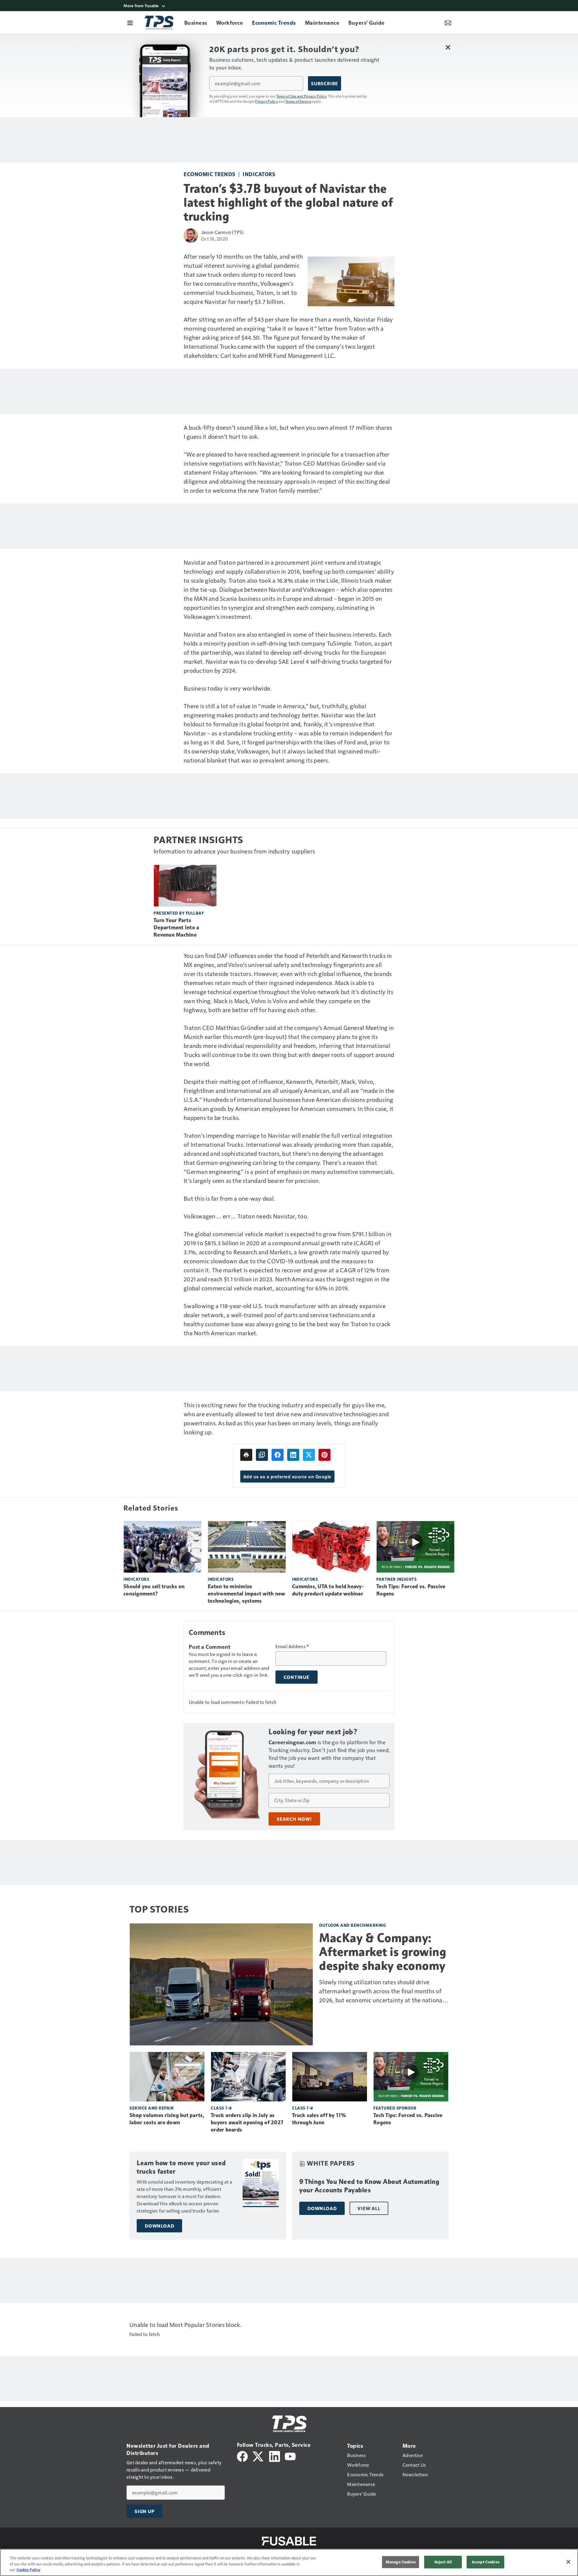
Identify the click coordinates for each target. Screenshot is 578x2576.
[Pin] (325, 1455)
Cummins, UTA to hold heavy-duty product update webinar (328, 1590)
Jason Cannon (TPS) (222, 232)
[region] (289, 2562)
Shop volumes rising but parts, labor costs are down (167, 2119)
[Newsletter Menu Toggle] (448, 23)
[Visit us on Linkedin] (275, 2456)
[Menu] (130, 23)
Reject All (443, 2562)
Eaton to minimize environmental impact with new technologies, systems (246, 1594)
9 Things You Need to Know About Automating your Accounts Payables (369, 2186)
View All (369, 2208)
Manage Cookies (401, 2562)
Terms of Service (298, 101)
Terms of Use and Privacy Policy (301, 96)
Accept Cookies (486, 2562)
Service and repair (152, 2108)
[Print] (246, 1455)
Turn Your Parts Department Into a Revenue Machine (176, 928)
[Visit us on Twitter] (258, 2456)
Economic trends (210, 174)
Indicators (259, 174)
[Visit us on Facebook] (242, 2456)
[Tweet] (309, 1455)
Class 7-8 (221, 2108)
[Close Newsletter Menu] (448, 47)
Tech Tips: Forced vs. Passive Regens (411, 1590)
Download (159, 2226)
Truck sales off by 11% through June (319, 2119)
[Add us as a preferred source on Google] (262, 1455)
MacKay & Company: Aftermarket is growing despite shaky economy (383, 1952)
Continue (297, 1677)
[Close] (568, 2562)
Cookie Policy (28, 2570)
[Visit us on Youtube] (290, 2456)
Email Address (292, 1646)
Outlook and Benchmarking (353, 1925)
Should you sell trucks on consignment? (154, 1590)
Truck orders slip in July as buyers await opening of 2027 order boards (247, 2122)
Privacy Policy (266, 101)
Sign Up (144, 2511)
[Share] (278, 1455)
